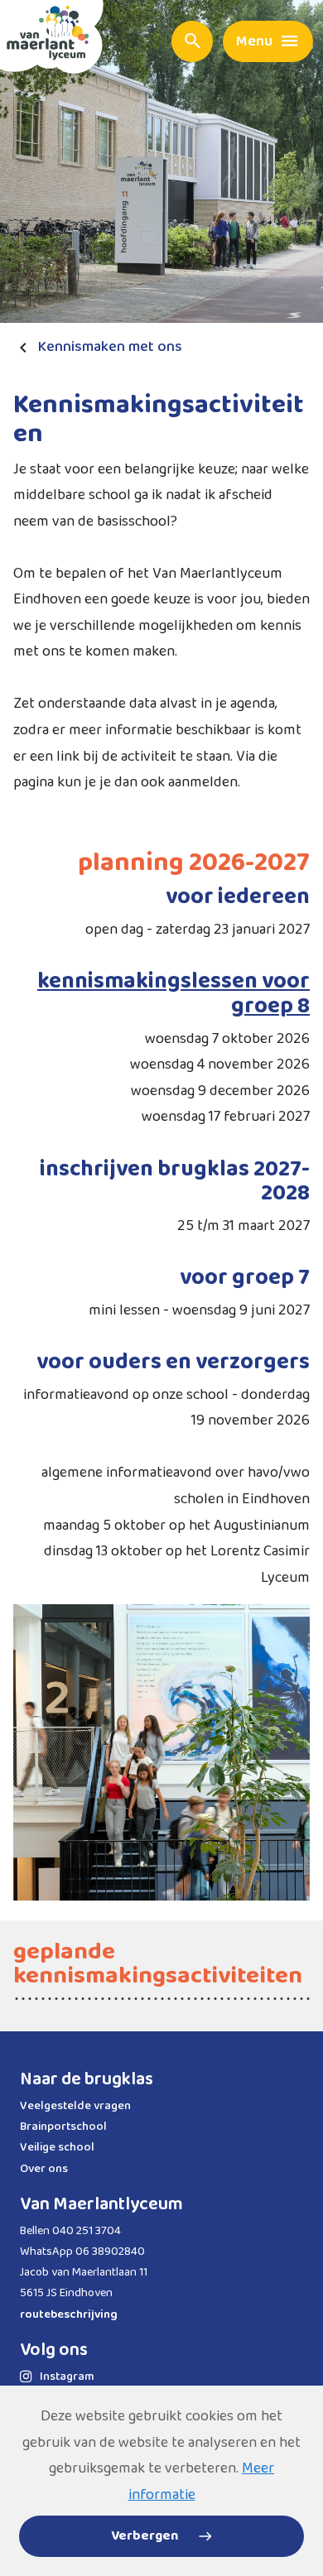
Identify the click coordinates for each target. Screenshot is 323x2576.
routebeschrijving (69, 2314)
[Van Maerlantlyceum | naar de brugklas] (52, 37)
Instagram (67, 2377)
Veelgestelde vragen (75, 2106)
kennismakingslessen (149, 981)
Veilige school (57, 2147)
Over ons (44, 2169)
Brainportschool (63, 2127)
